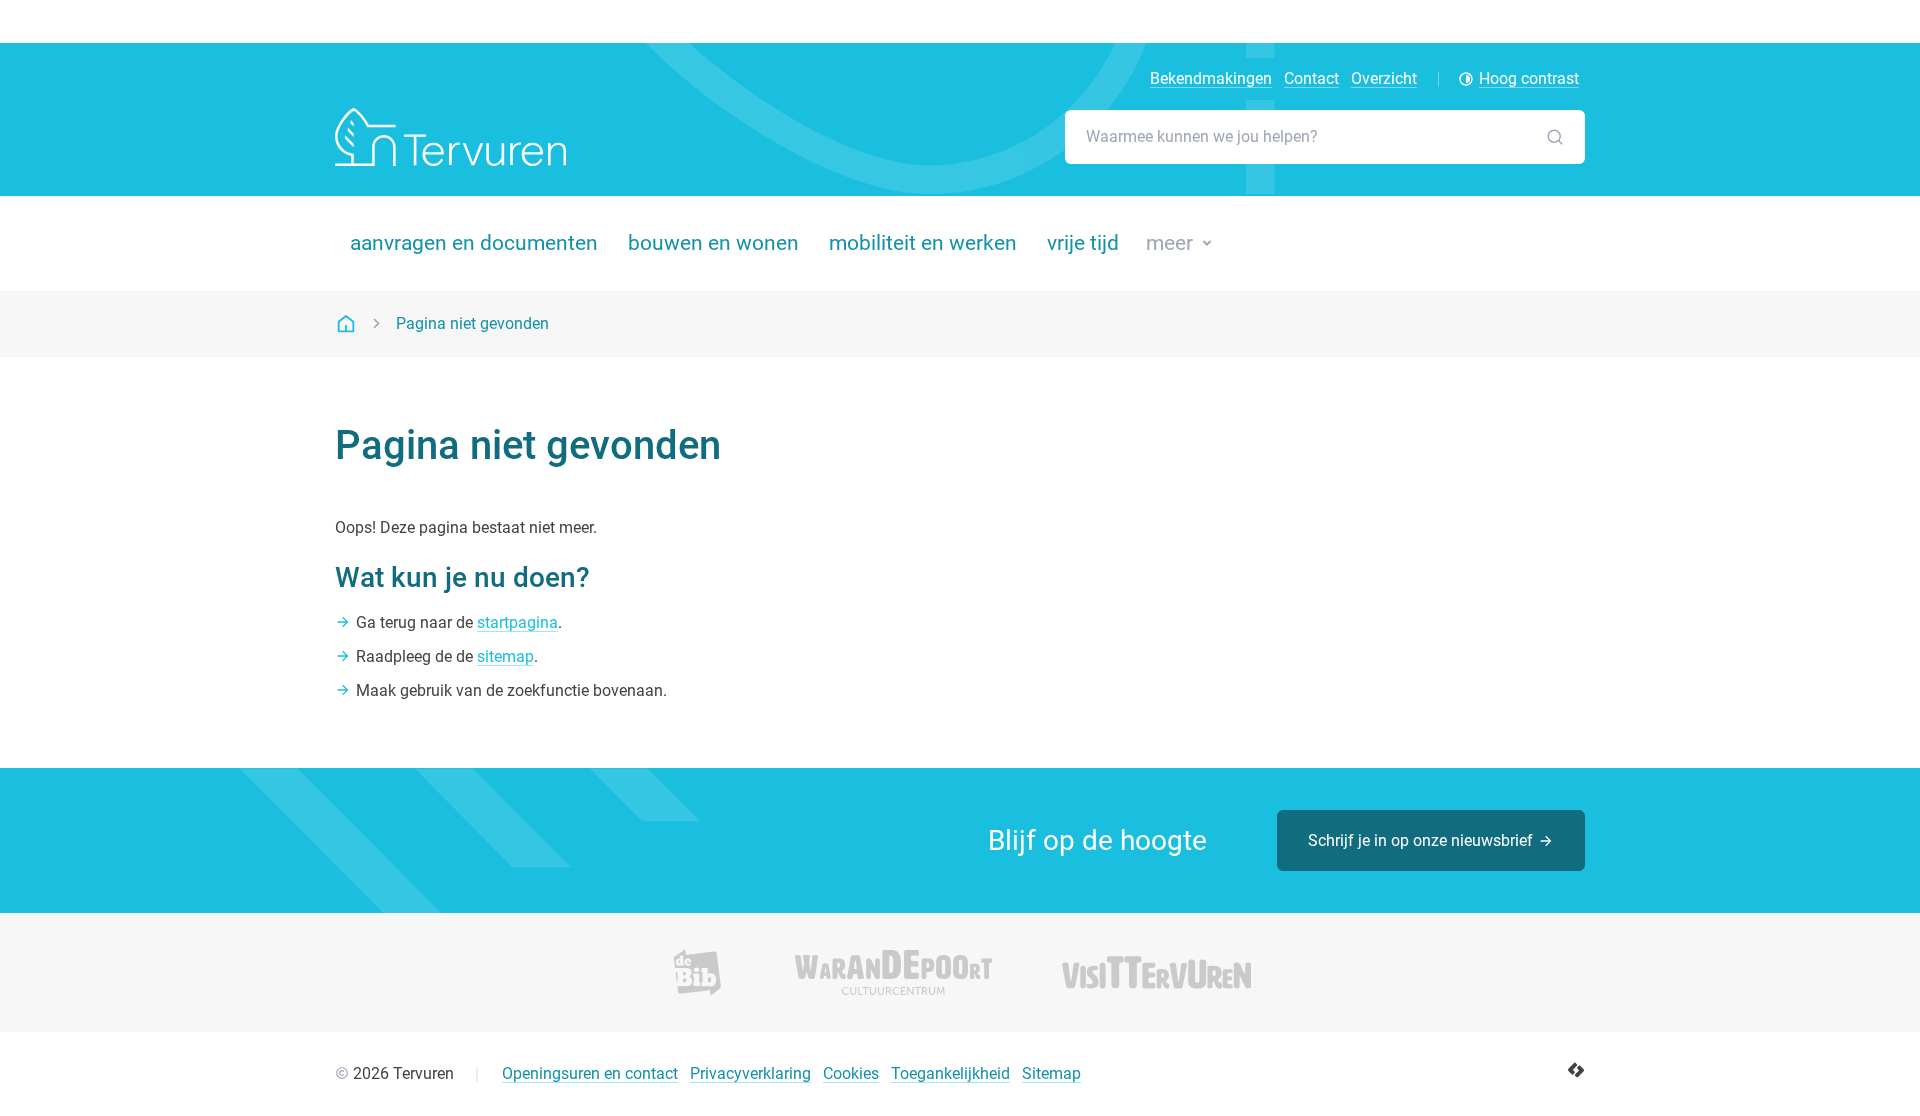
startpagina (517, 622)
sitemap (505, 656)
